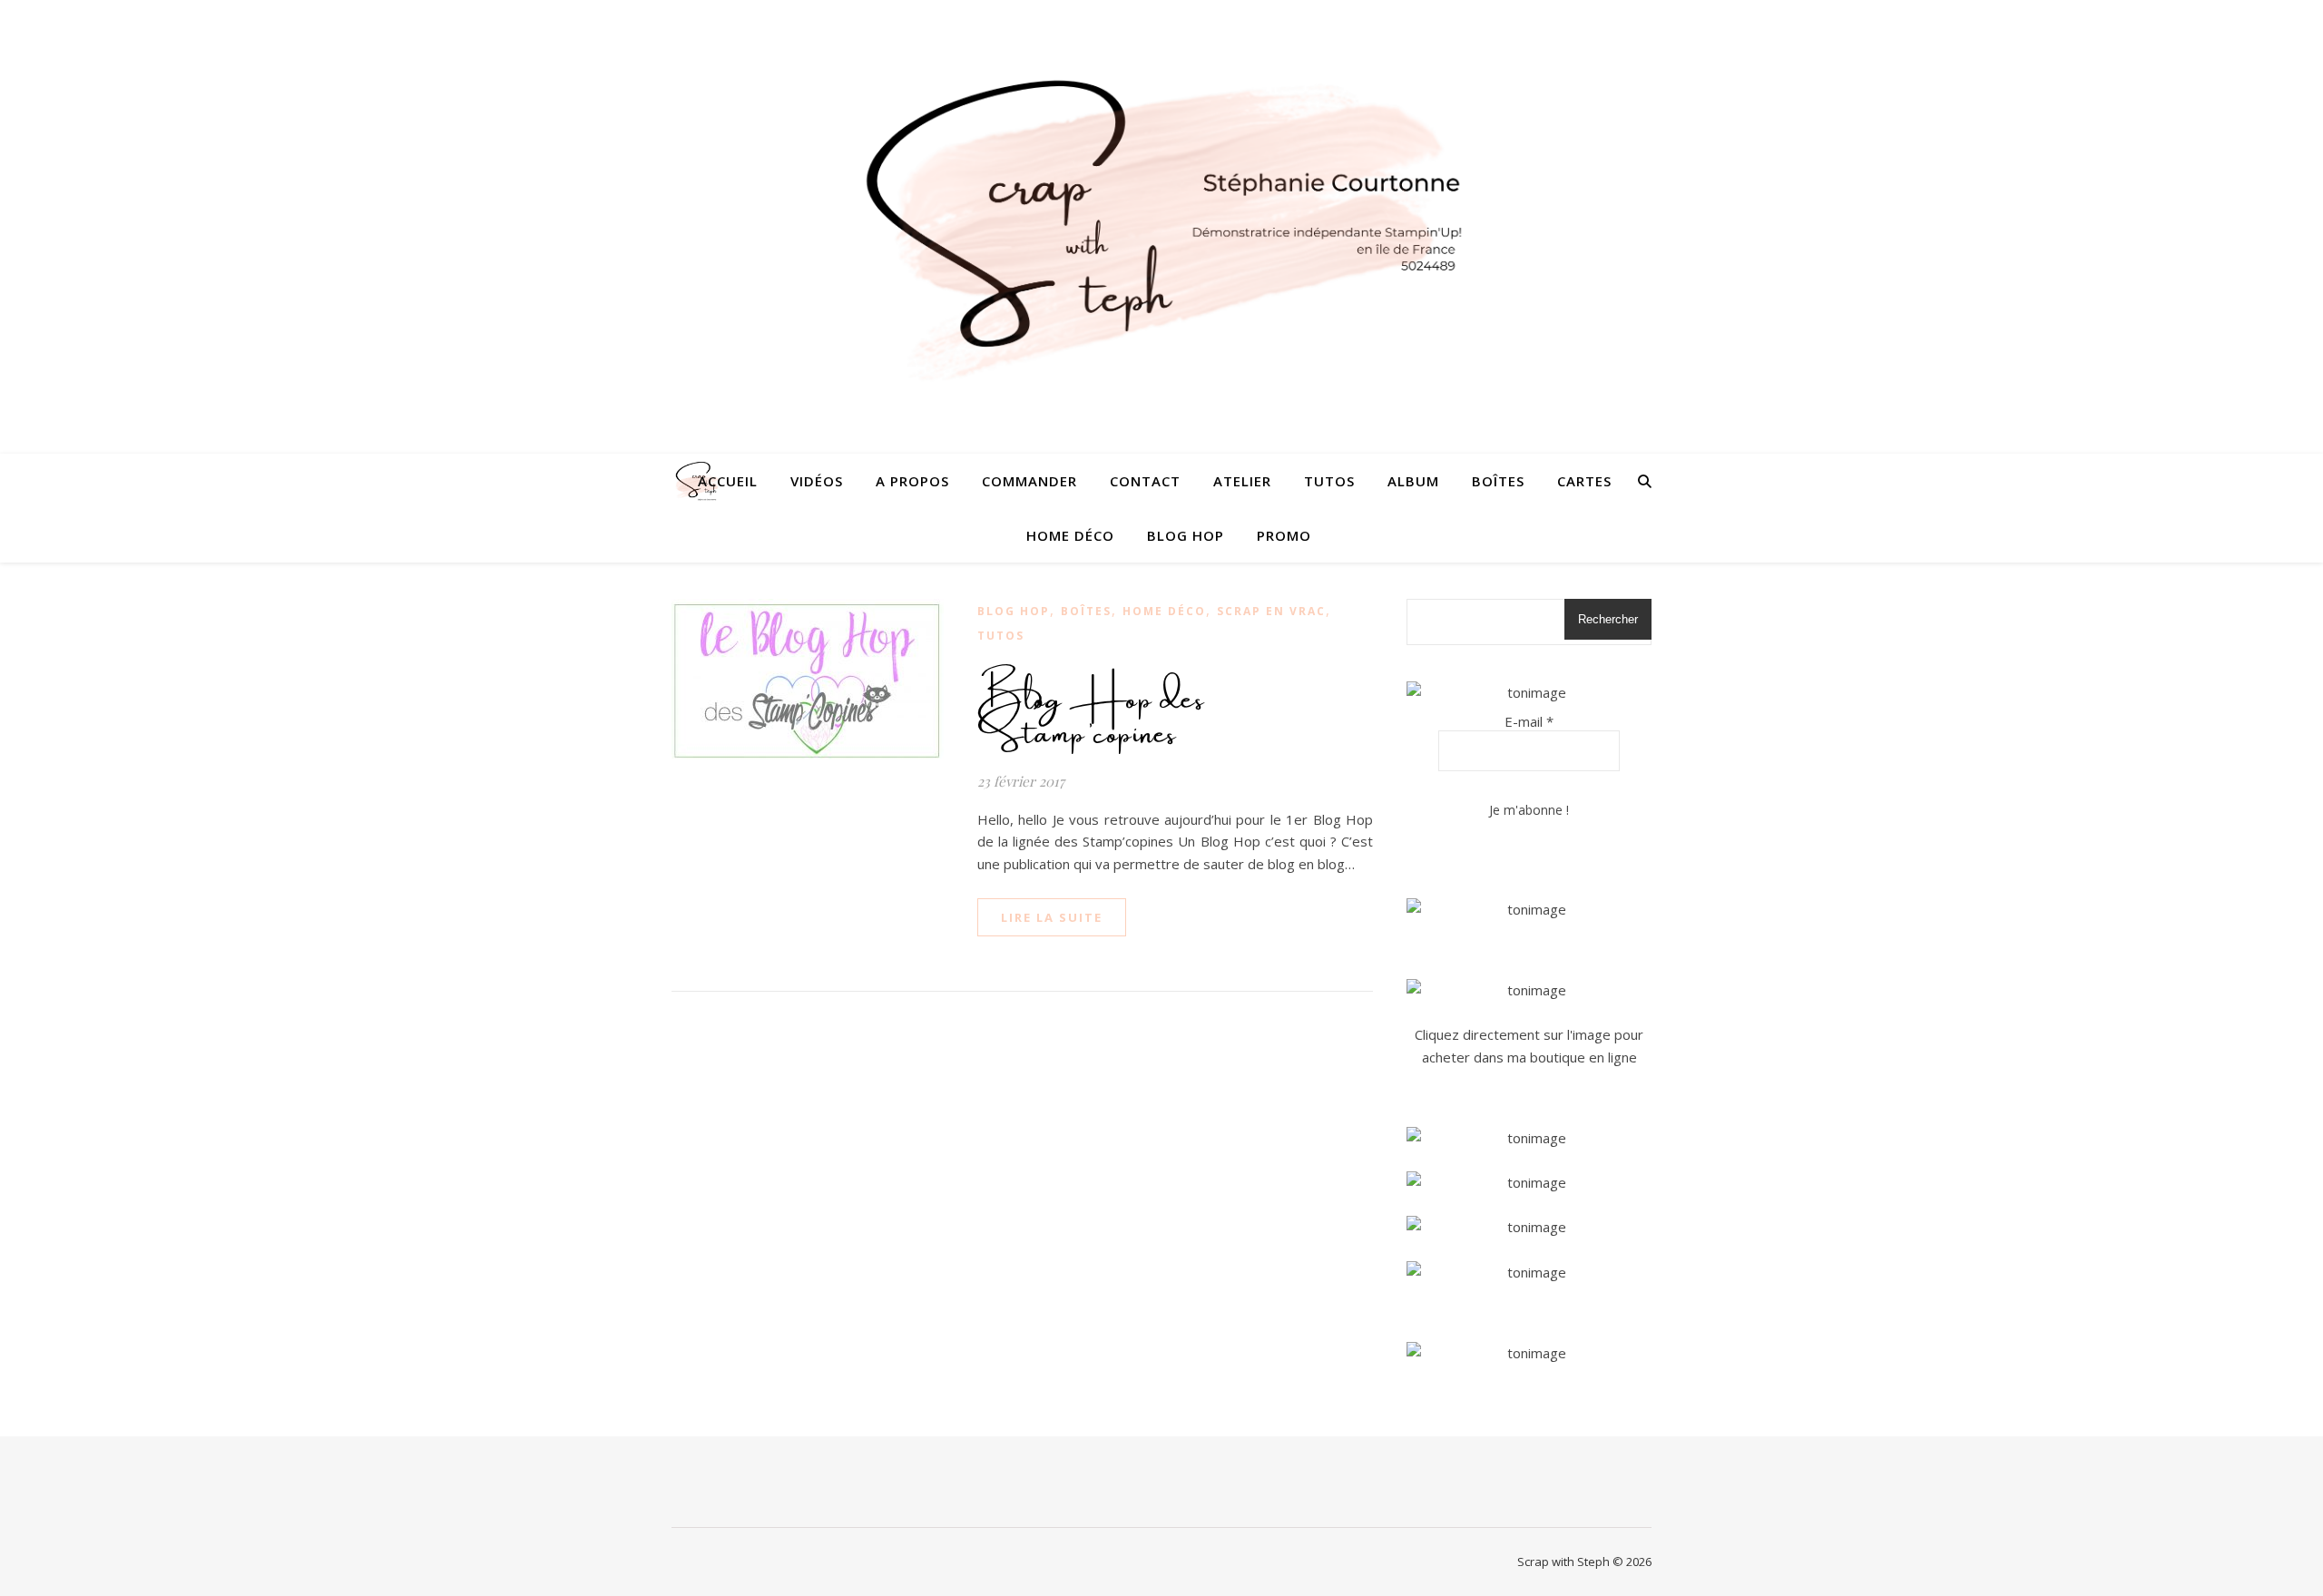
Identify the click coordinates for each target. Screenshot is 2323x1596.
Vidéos (817, 481)
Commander (1029, 481)
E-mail (1529, 721)
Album (1413, 481)
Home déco (1070, 535)
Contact (1145, 481)
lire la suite (1052, 917)
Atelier (1242, 481)
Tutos (1329, 481)
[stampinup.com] (1529, 910)
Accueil (728, 481)
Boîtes (1498, 481)
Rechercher (1608, 619)
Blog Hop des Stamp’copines (1091, 709)
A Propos (912, 481)
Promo (1284, 535)
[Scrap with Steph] (1161, 227)
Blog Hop (1186, 535)
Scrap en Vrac (1271, 611)
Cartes (1584, 481)
